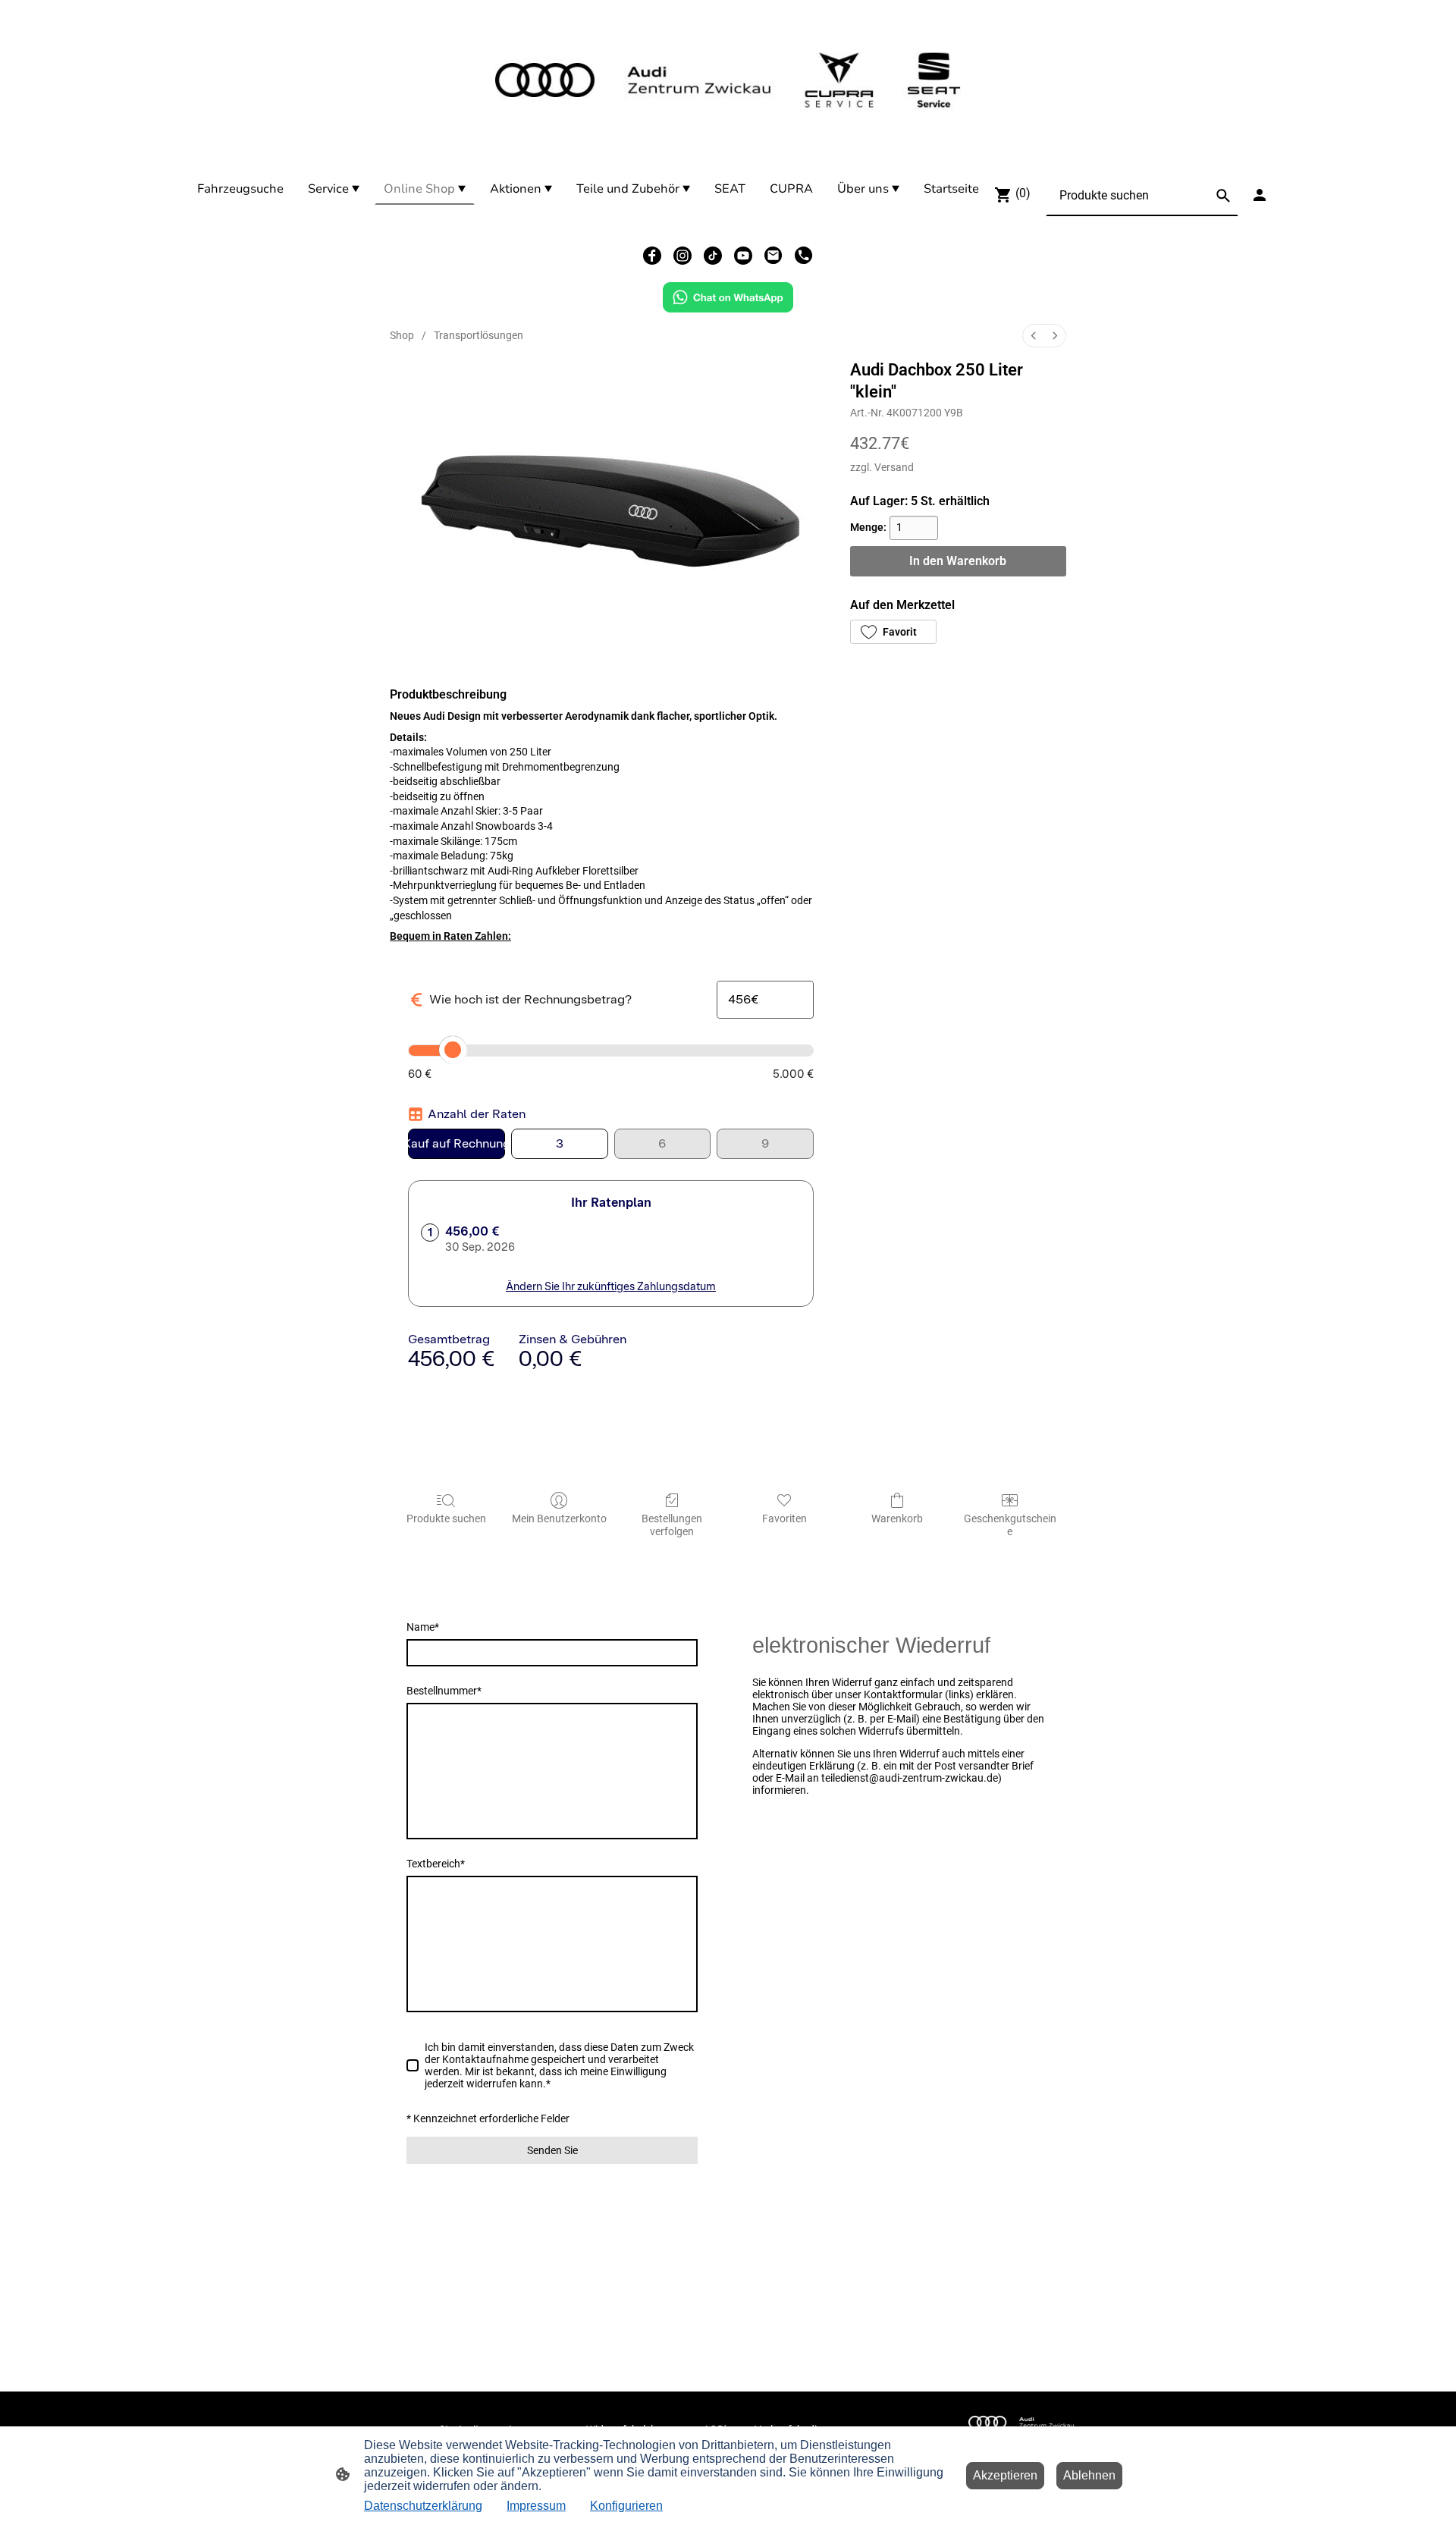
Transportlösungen (479, 335)
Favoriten (784, 1518)
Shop (402, 335)
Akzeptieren (1005, 2475)
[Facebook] (652, 256)
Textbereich (436, 1864)
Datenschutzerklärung (423, 2506)
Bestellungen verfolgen (672, 1525)
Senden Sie (552, 2150)
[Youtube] (743, 256)
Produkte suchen (446, 1518)
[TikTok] (713, 256)
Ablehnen (1089, 2475)
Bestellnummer (444, 1691)
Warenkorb (897, 1518)
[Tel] (804, 256)
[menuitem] (1034, 336)
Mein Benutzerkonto (559, 1518)
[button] (893, 632)
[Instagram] (682, 256)
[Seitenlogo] (728, 80)
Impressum (536, 2506)
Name (423, 1627)
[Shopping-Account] (1260, 195)
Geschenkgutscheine (1010, 1525)
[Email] (773, 256)
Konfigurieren (626, 2506)
